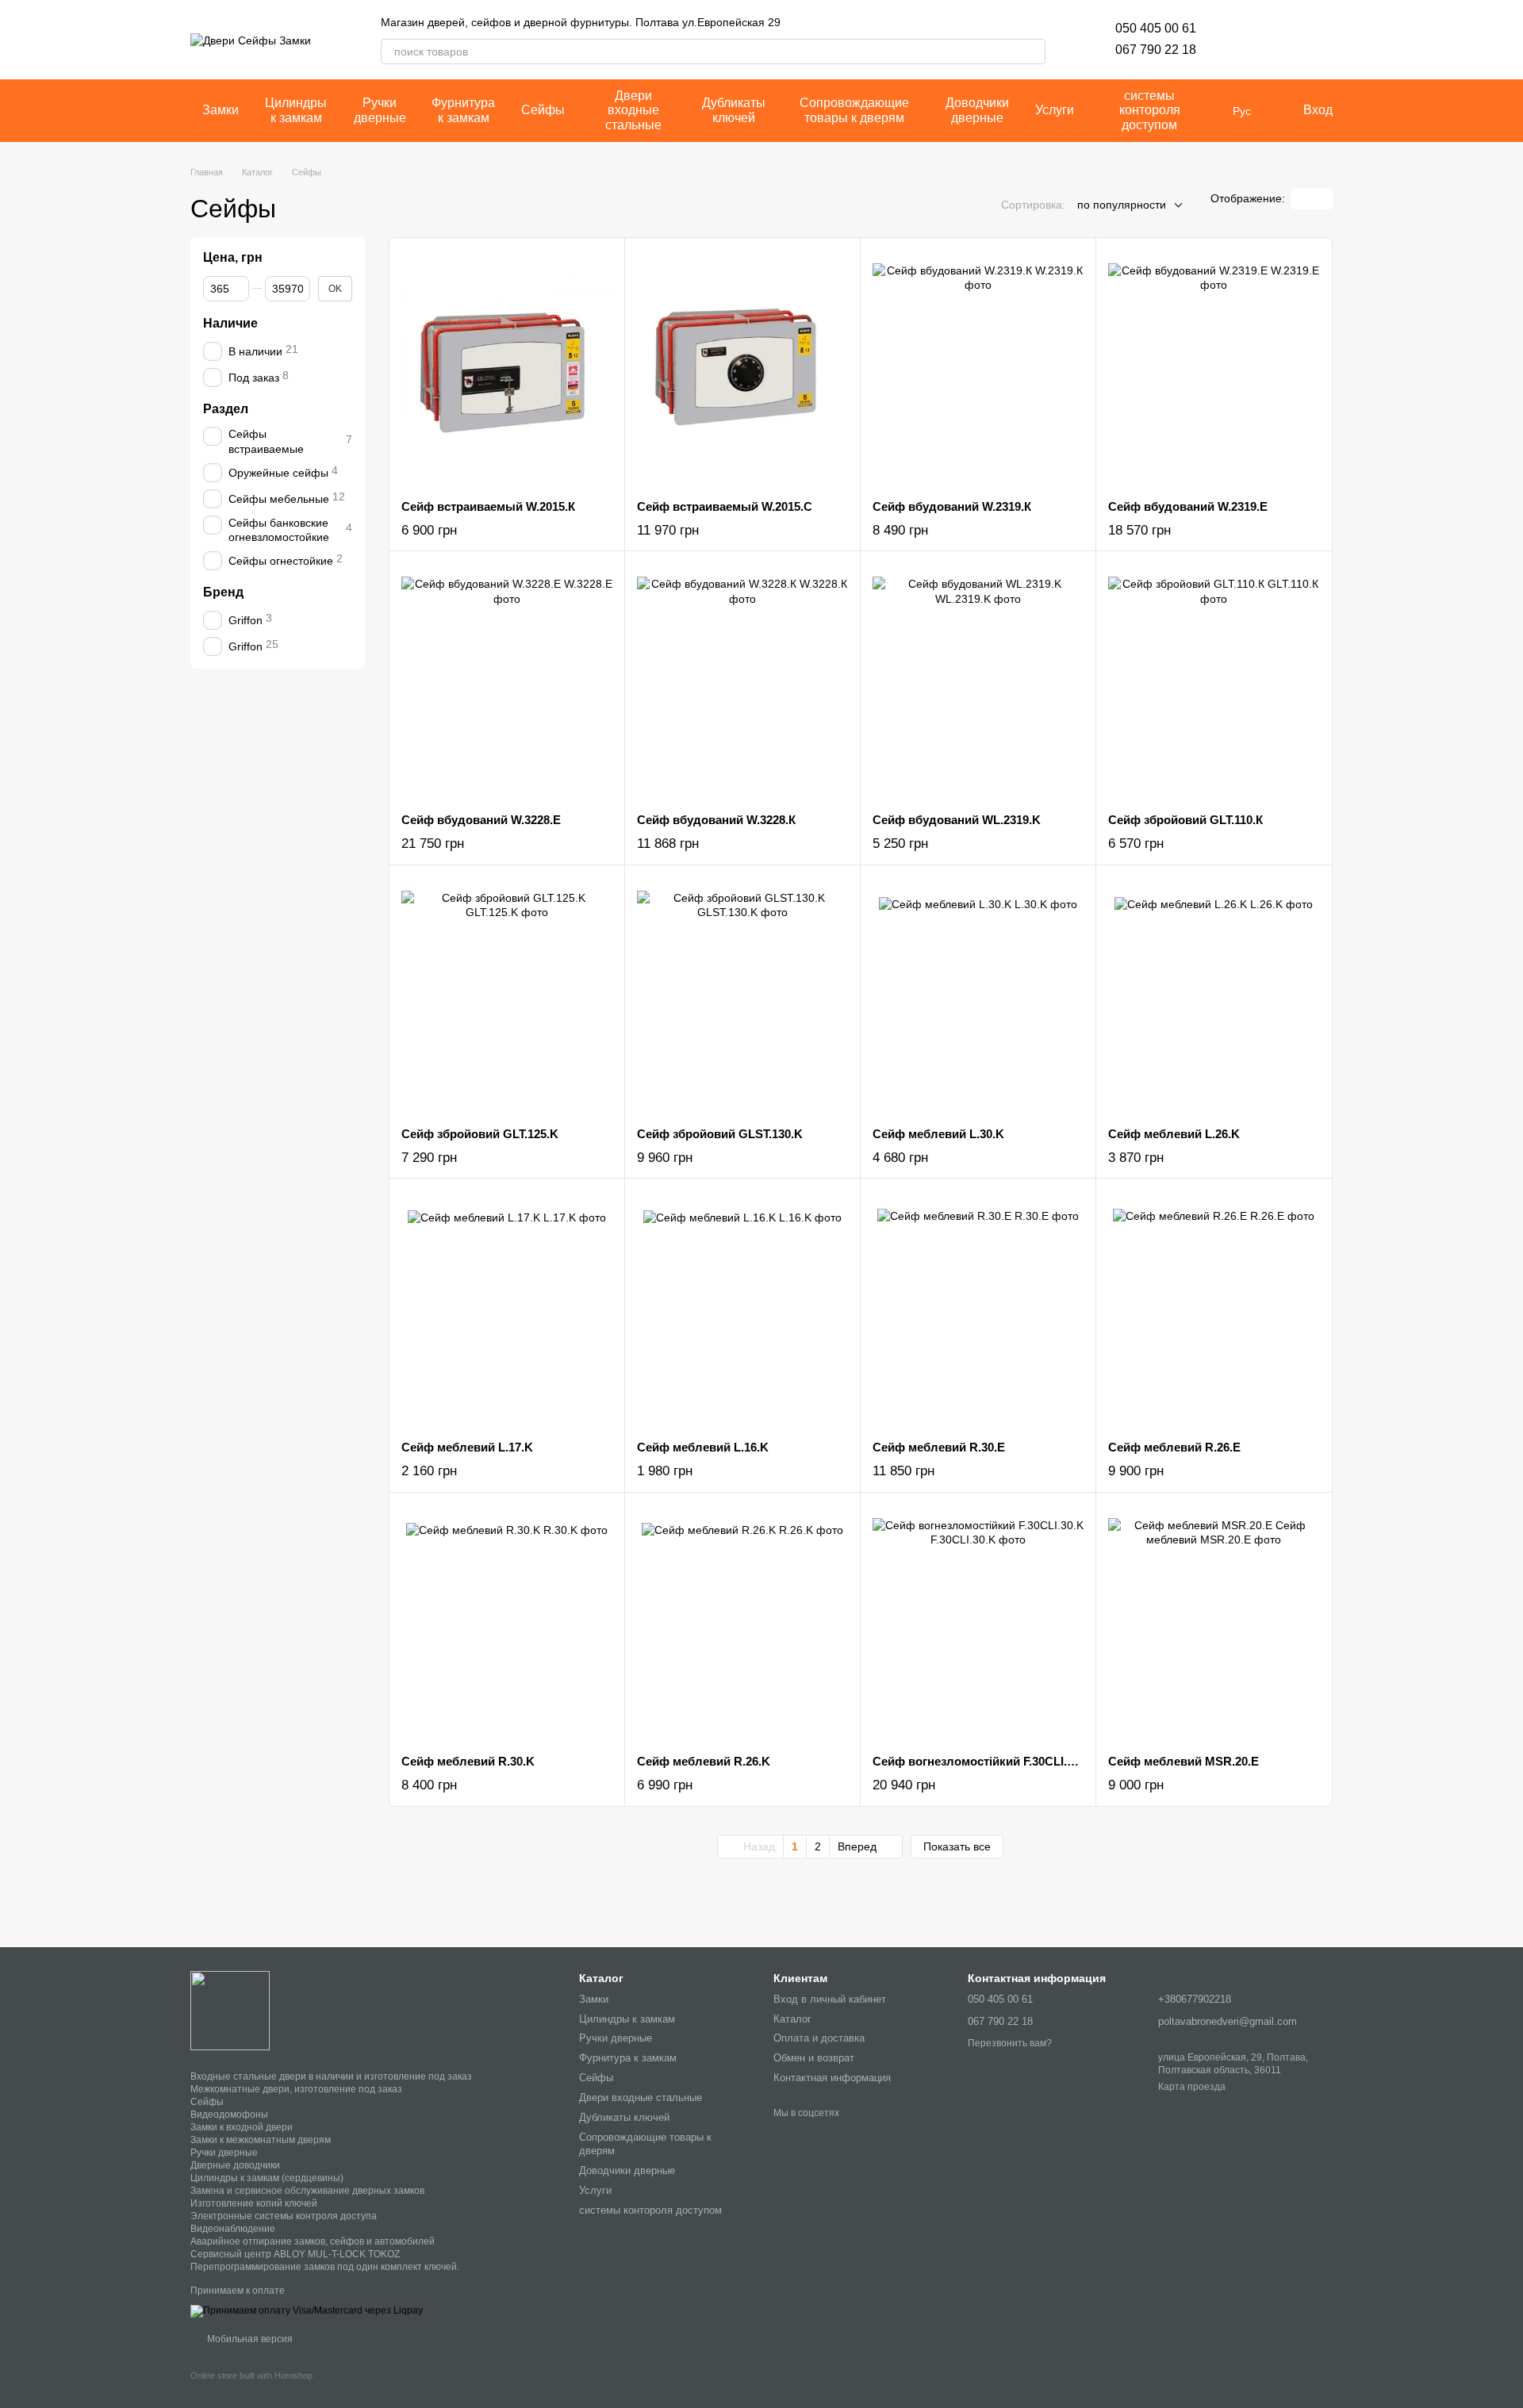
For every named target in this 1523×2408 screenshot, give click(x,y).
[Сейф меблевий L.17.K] (507, 1309)
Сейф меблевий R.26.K (704, 1761)
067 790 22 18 (1156, 50)
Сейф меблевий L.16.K (703, 1447)
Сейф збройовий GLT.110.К (1185, 820)
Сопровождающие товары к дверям (854, 110)
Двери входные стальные (633, 110)
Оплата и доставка (819, 2038)
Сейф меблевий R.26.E (1174, 1447)
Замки (221, 110)
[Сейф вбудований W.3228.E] (507, 682)
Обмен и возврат (814, 2058)
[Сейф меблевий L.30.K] (978, 996)
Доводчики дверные (977, 110)
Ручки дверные (380, 110)
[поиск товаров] (1033, 52)
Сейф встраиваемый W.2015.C (725, 506)
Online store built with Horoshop (251, 2375)
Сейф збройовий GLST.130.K (720, 1134)
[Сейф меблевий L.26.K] (1214, 996)
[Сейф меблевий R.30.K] (507, 1624)
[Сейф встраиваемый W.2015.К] (507, 369)
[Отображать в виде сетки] (1302, 199)
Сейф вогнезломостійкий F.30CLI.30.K (982, 1761)
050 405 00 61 (1156, 28)
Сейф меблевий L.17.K (467, 1447)
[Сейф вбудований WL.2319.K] (978, 682)
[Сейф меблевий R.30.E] (978, 1309)
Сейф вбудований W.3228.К (716, 820)
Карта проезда (1192, 2087)
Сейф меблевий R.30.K (468, 1761)
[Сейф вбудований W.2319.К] (978, 369)
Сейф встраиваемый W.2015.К (488, 506)
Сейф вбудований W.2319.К (952, 506)
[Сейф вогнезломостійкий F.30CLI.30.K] (978, 1624)
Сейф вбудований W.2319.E (1188, 506)
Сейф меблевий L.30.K (938, 1134)
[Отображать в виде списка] (1322, 199)
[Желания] (1237, 40)
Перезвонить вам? (1010, 2043)
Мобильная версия (249, 2339)
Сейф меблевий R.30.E (939, 1447)
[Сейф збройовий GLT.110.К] (1214, 682)
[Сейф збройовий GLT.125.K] (507, 996)
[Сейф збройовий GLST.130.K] (742, 996)
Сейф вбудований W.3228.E (481, 820)
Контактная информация (832, 2078)
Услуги (1055, 110)
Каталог (792, 2019)
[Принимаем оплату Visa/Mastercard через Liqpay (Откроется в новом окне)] (307, 2310)
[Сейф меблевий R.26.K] (742, 1624)
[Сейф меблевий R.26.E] (1214, 1309)
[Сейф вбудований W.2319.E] (1214, 369)
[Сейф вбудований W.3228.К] (742, 682)
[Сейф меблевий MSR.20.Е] (1214, 1624)
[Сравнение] (1279, 40)
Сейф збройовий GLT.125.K (480, 1134)
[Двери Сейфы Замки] (230, 2010)
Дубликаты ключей (734, 110)
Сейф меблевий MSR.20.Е (1183, 1761)
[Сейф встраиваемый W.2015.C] (742, 369)
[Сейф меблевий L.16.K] (742, 1309)
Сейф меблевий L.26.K (1174, 1134)
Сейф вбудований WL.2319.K (957, 820)
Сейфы (543, 110)
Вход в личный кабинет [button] (830, 1999)
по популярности (1122, 205)
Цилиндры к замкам (296, 110)
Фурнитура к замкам (463, 110)
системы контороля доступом (1150, 110)
